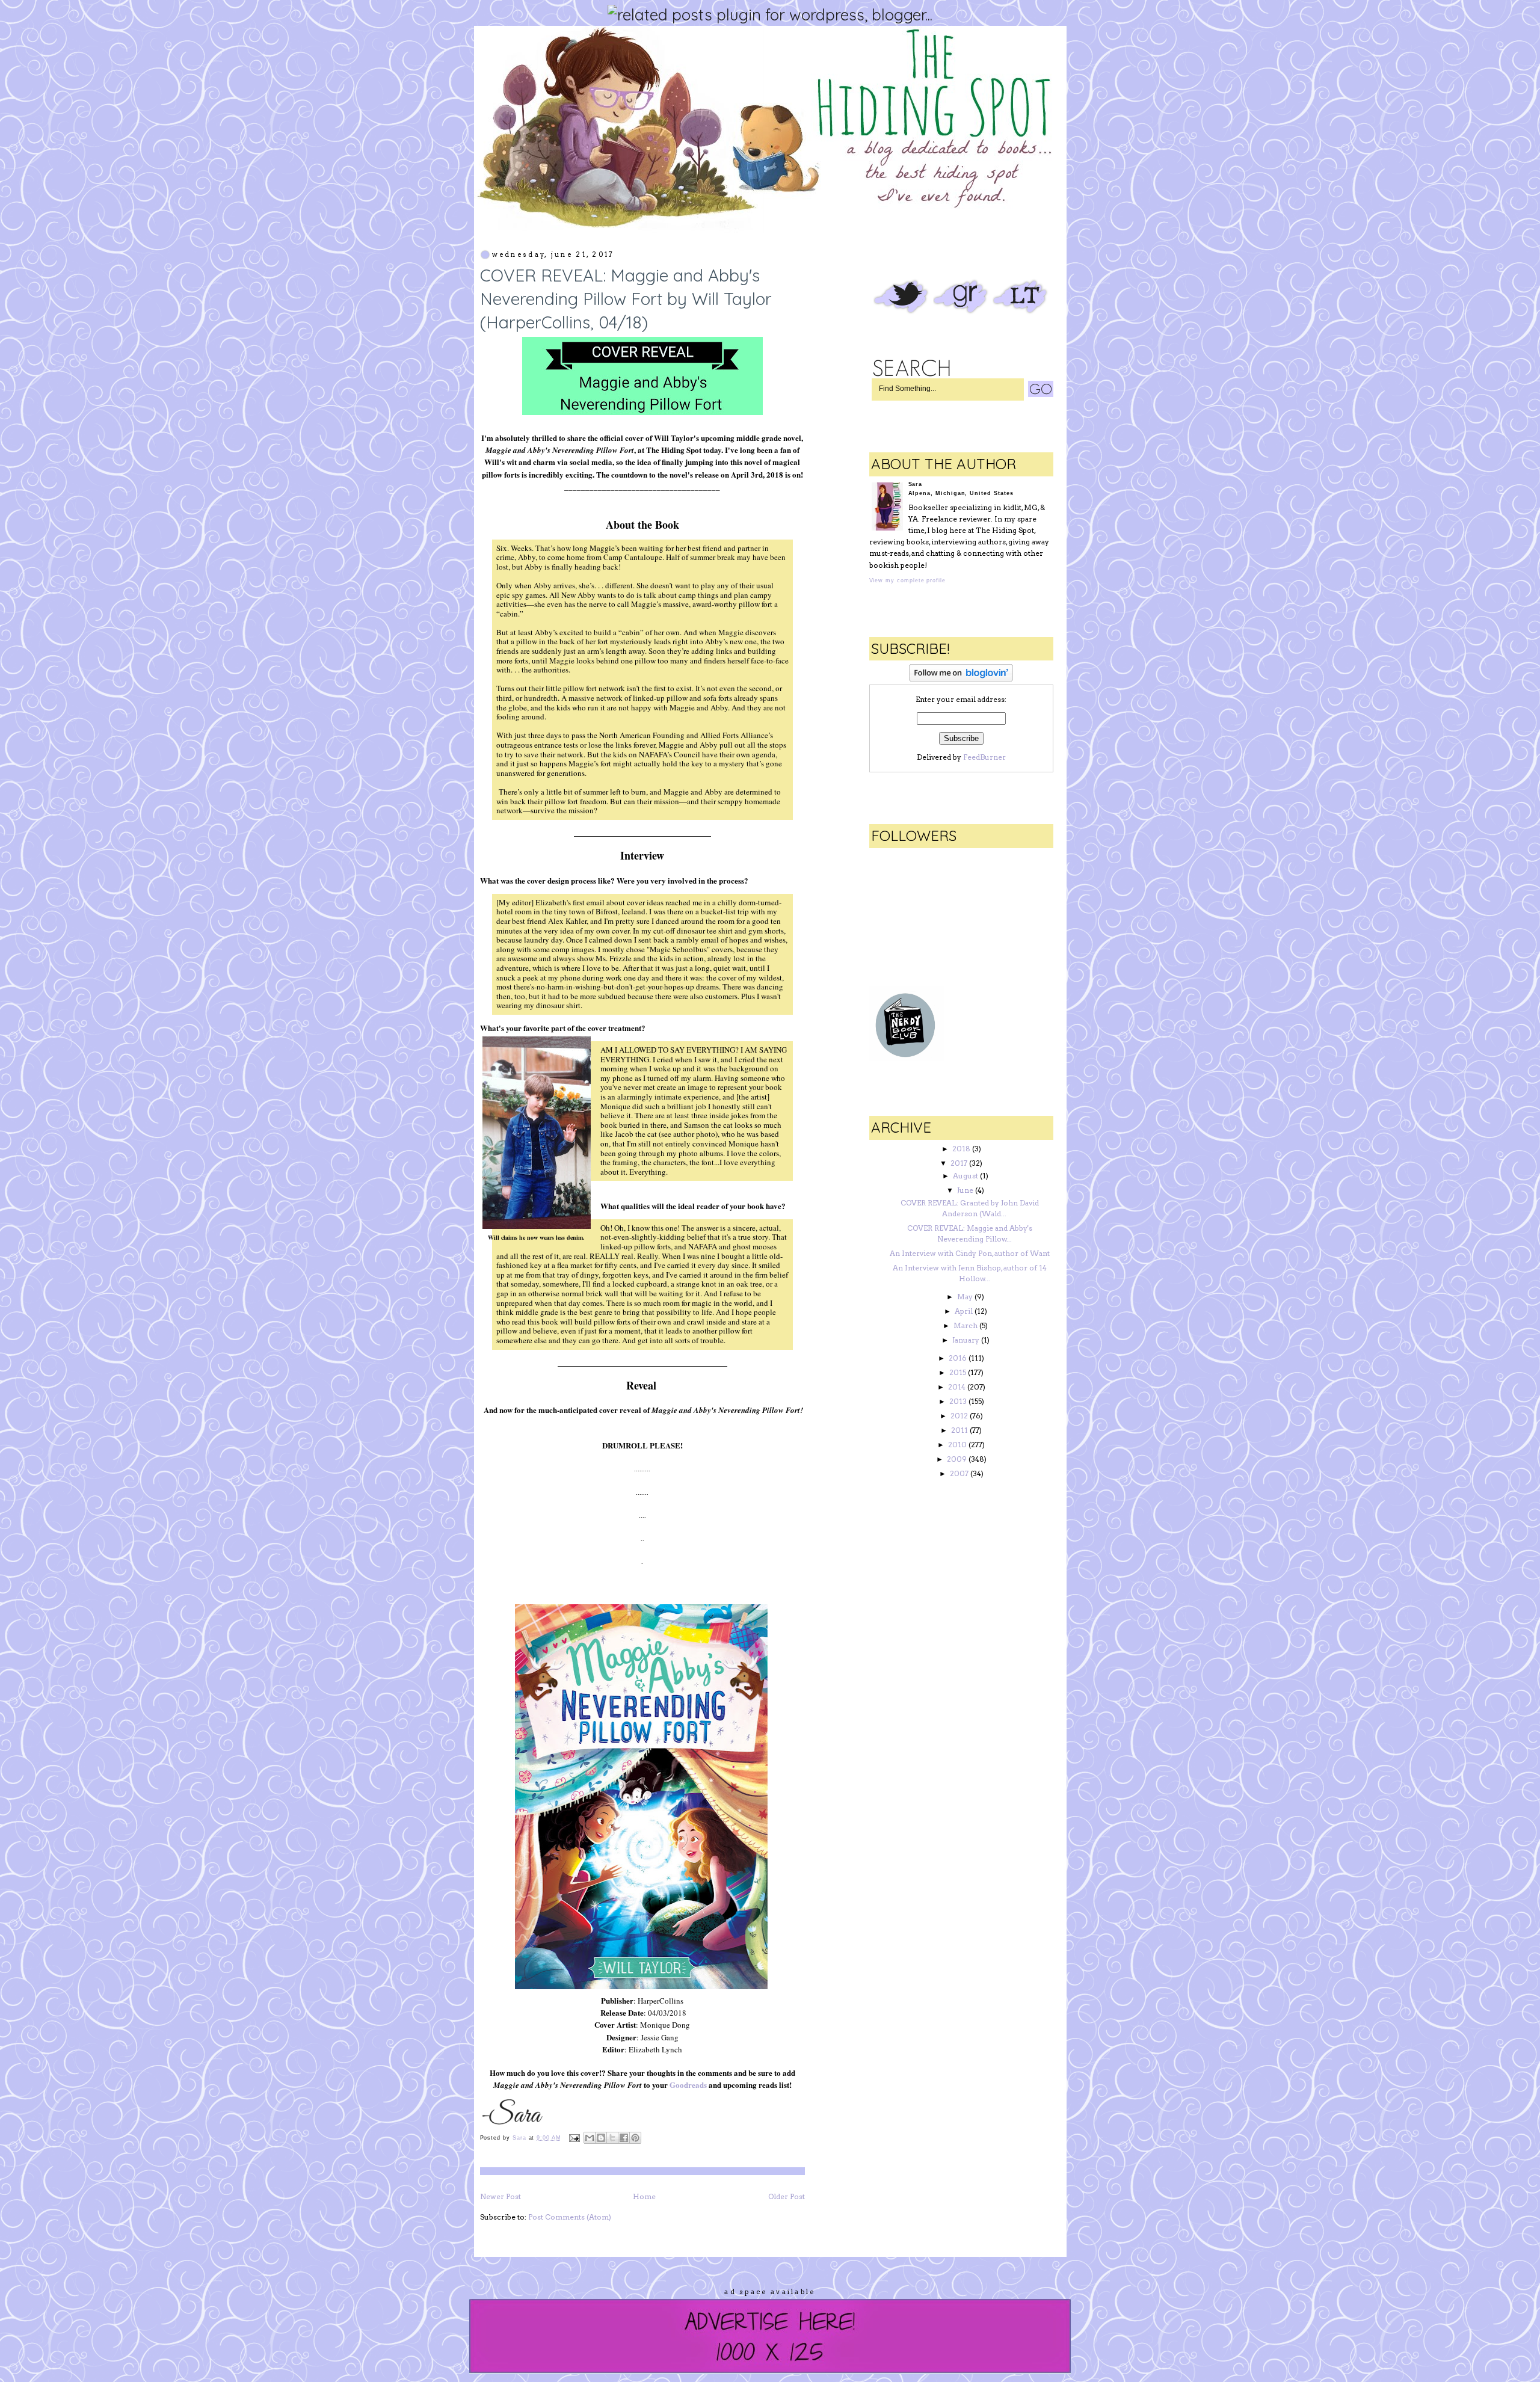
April (964, 1311)
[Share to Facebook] (624, 2138)
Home (644, 2196)
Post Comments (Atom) (570, 2217)
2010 (957, 1445)
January (966, 1340)
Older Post (787, 2196)
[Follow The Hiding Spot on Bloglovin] (961, 679)
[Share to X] (612, 2138)
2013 (958, 1401)
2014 (957, 1387)
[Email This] (590, 2138)
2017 (959, 1163)
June (965, 1190)
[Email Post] (574, 2138)
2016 (958, 1358)
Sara (521, 2138)
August (966, 1176)
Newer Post (500, 2196)
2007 (959, 1473)
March (966, 1325)
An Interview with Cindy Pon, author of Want (970, 1253)
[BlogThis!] (601, 2138)
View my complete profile (907, 580)
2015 (958, 1372)
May (965, 1297)
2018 (961, 1149)
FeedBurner (984, 757)
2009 (957, 1459)
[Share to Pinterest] (635, 2138)
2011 (959, 1430)
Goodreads (688, 2085)
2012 (959, 1416)
